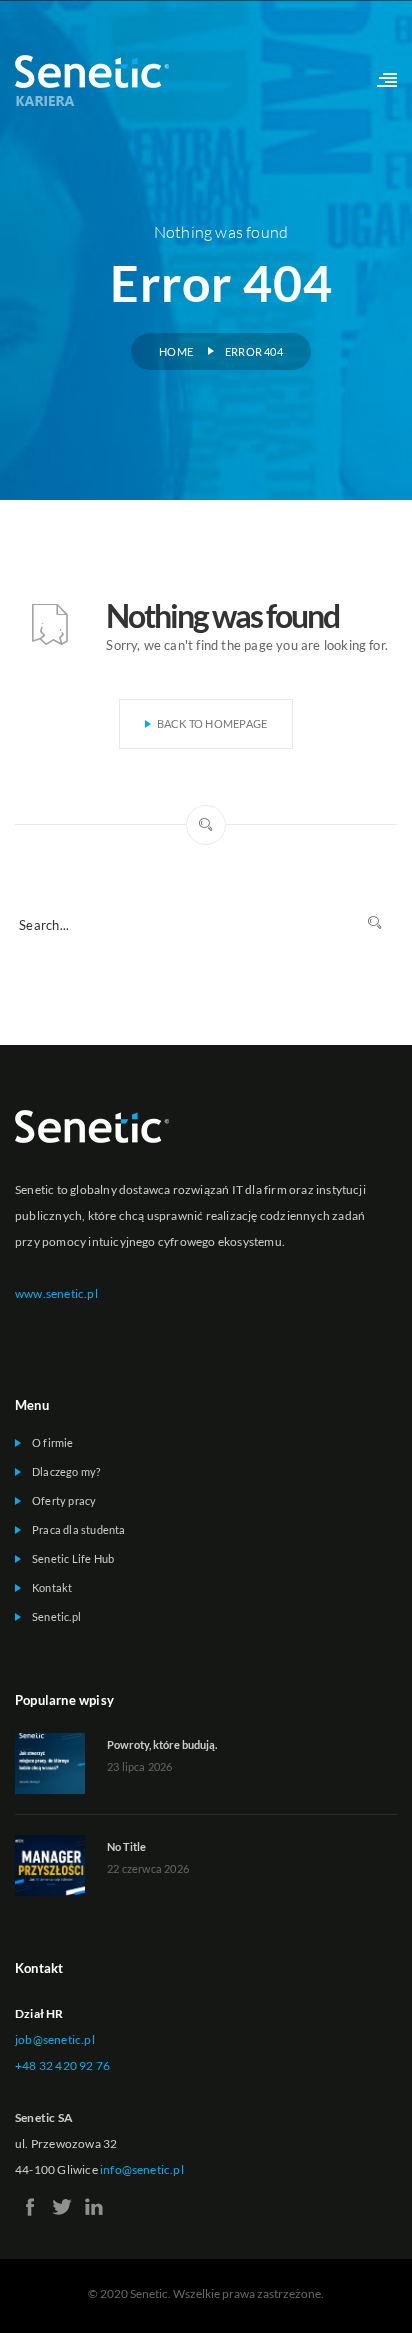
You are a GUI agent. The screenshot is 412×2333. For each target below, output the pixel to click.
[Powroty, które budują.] (50, 1762)
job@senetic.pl (55, 2039)
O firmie (53, 1442)
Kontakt (52, 1587)
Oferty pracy (64, 1500)
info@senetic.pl (142, 2169)
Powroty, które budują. (162, 1744)
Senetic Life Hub (73, 1558)
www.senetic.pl (56, 1293)
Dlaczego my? (66, 1471)
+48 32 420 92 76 (62, 2065)
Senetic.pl (56, 1616)
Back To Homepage (212, 723)
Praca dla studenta (79, 1529)
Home (176, 351)
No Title (126, 1846)
